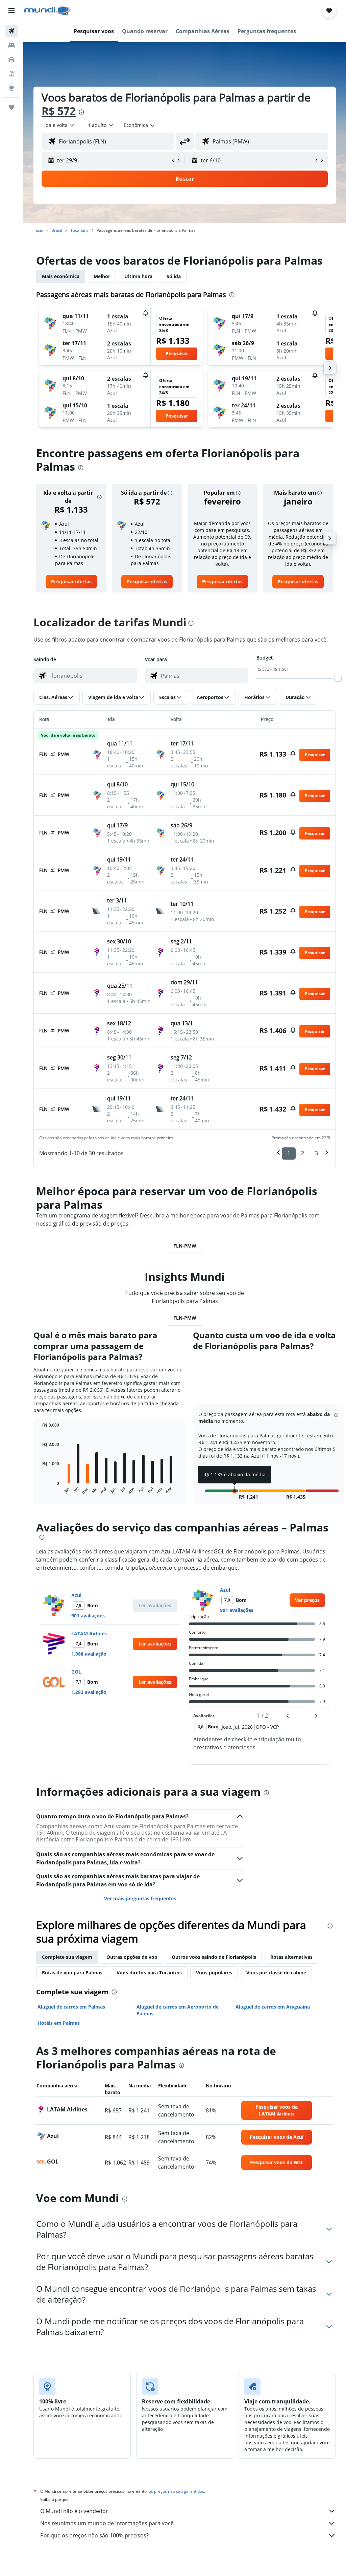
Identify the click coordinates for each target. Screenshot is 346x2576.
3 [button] (316, 1153)
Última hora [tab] (138, 276)
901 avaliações (88, 1616)
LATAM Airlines (89, 1633)
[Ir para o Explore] (11, 88)
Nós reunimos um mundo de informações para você (107, 2523)
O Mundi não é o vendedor (74, 2511)
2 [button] (303, 1153)
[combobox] (140, 125)
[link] (71, 582)
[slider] (338, 678)
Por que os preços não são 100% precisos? (94, 2535)
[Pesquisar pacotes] (11, 74)
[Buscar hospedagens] (11, 45)
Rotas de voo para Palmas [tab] (72, 1973)
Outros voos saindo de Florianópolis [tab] (214, 1957)
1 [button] (289, 1153)
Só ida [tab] (174, 276)
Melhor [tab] (102, 276)
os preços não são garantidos (176, 2491)
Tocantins (79, 230)
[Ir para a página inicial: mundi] (47, 10)
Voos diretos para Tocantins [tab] (149, 1973)
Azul (76, 1595)
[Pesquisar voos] (11, 31)
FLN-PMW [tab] (185, 1246)
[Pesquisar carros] (11, 60)
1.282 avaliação (89, 1692)
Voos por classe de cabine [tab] (276, 1973)
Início (38, 230)
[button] (11, 10)
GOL (76, 1672)
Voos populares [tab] (214, 1973)
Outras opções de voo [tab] (132, 1957)
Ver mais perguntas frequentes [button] (140, 1898)
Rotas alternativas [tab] (291, 1957)
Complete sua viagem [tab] (67, 1957)
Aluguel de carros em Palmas (71, 2007)
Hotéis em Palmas (59, 2023)
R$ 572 (59, 111)
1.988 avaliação (89, 1654)
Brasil (57, 230)
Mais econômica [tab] (61, 276)
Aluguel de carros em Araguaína (273, 2007)
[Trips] (11, 107)
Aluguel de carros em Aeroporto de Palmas (178, 2010)
